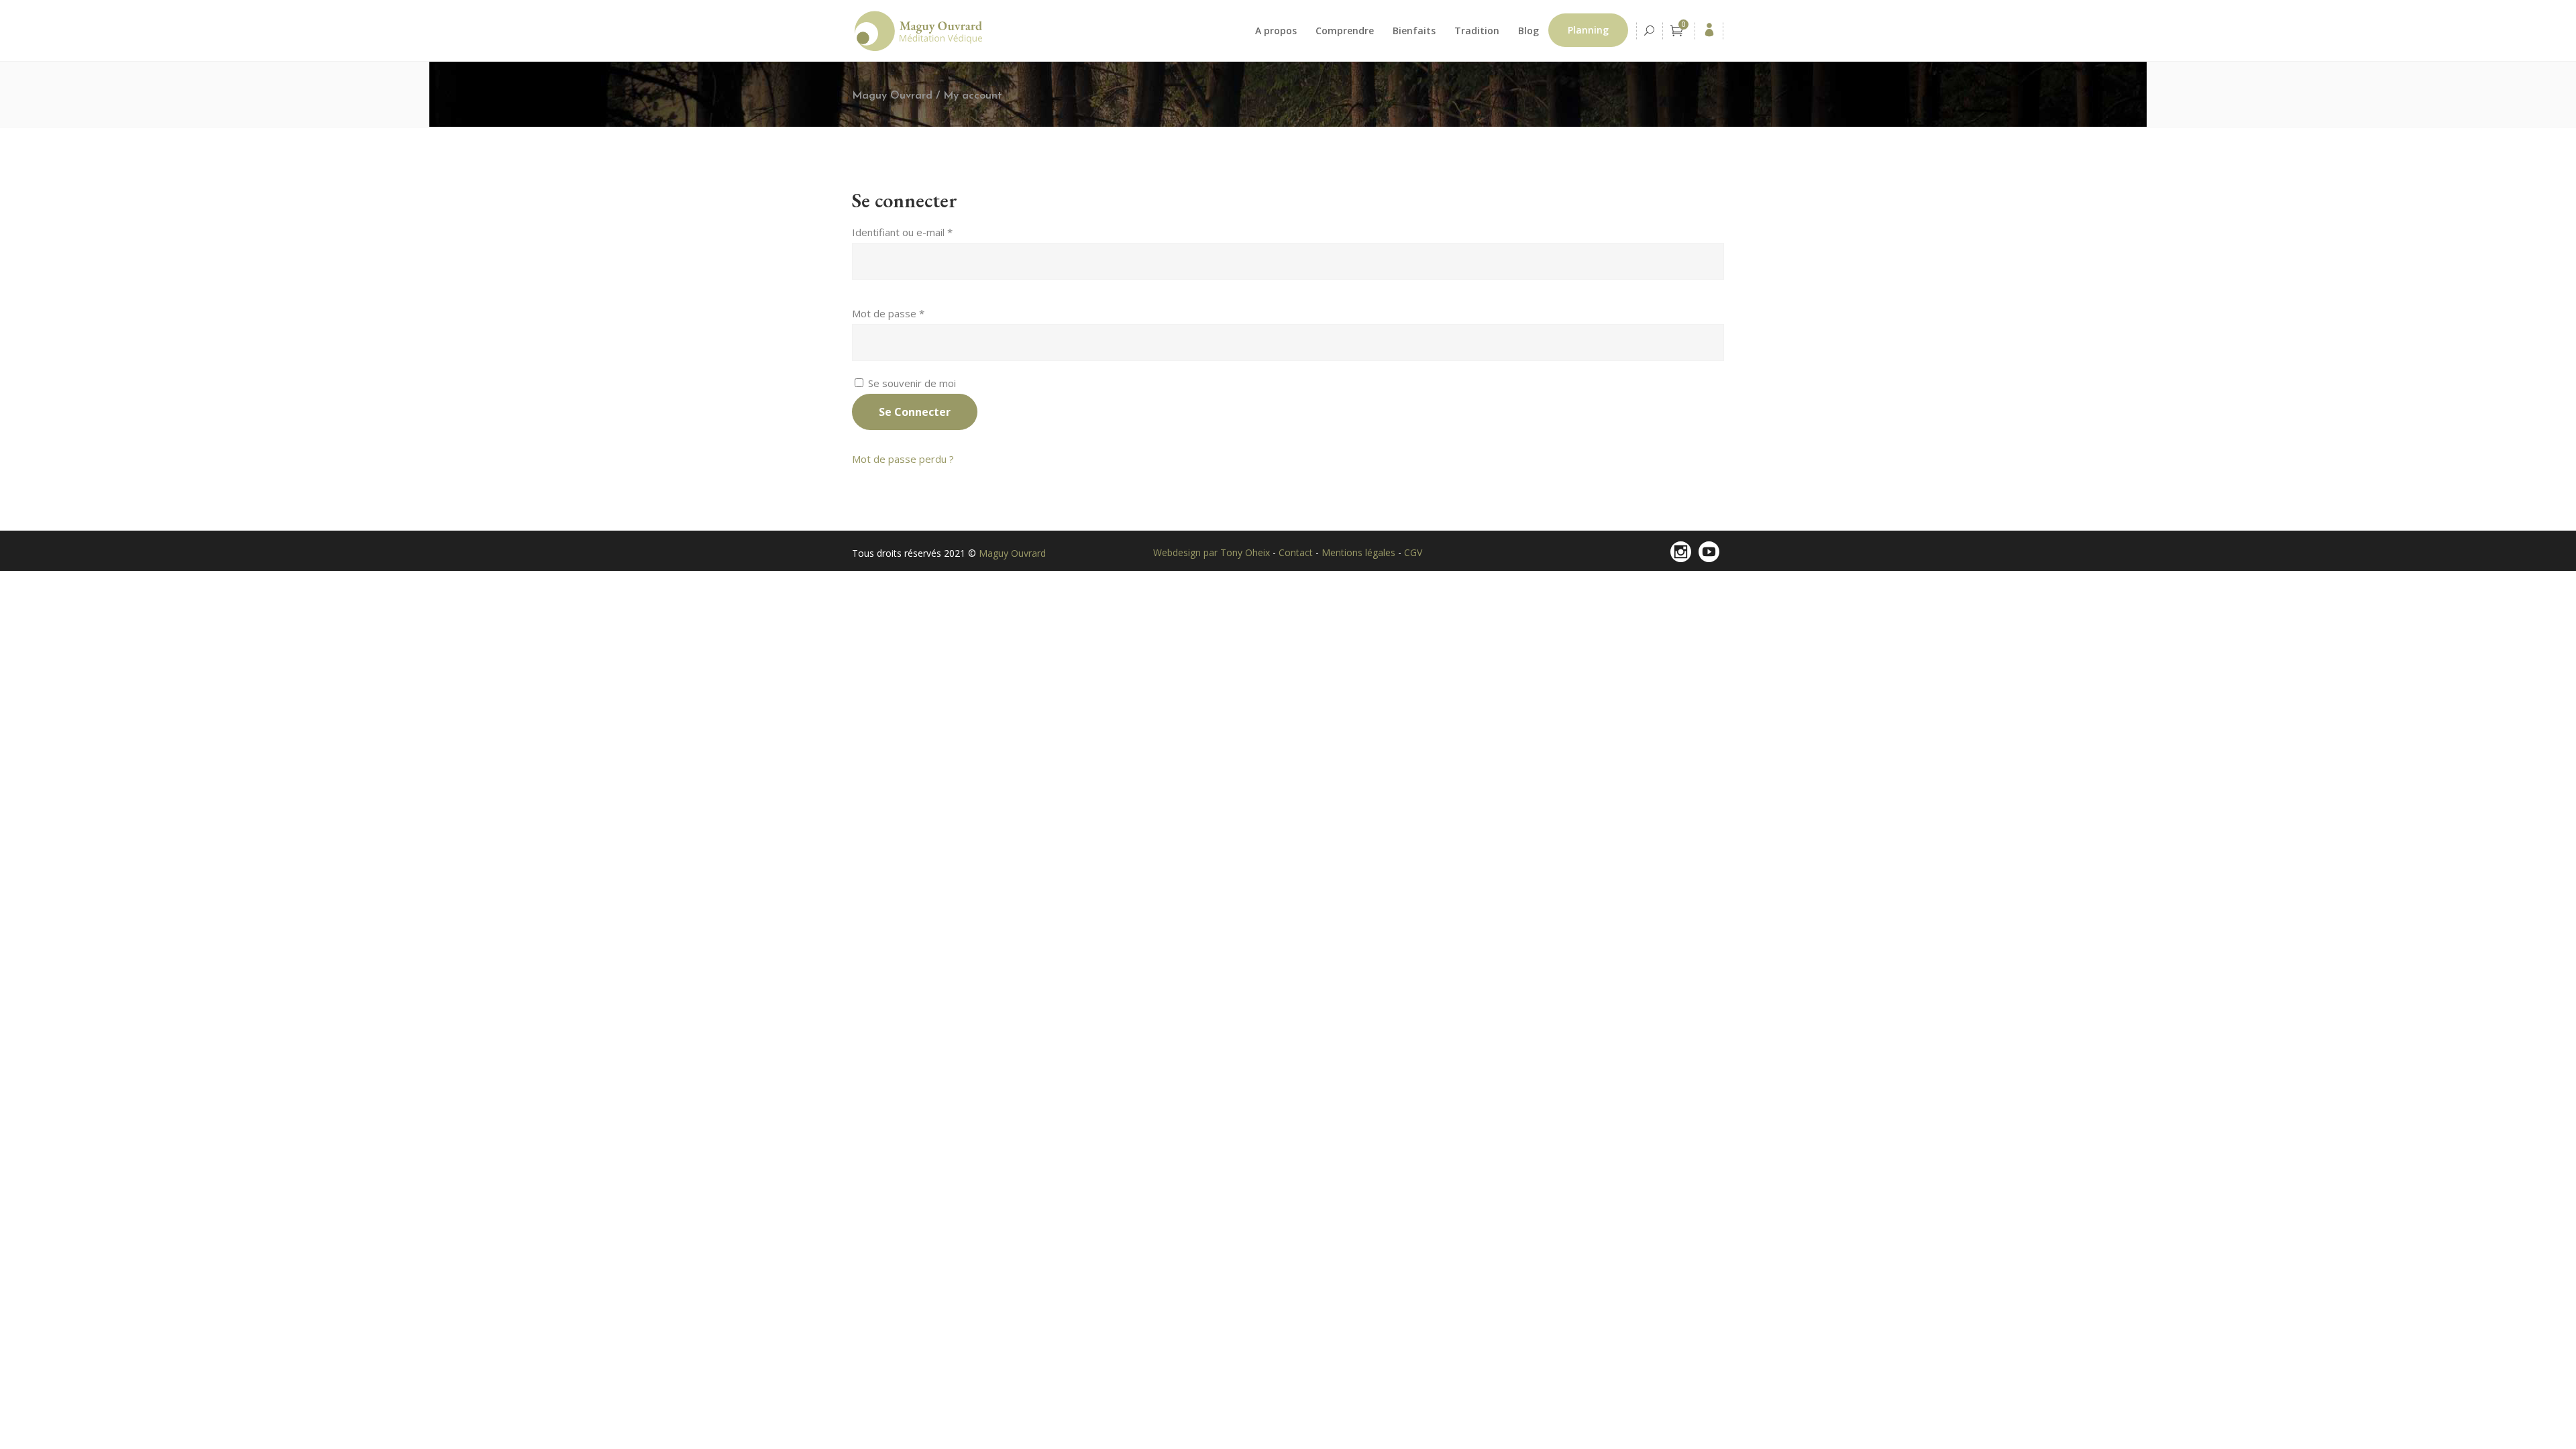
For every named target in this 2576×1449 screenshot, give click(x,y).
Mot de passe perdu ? (903, 459)
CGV (1413, 552)
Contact (1297, 552)
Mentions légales (1360, 552)
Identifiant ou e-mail (902, 232)
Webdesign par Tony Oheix (1213, 552)
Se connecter (915, 412)
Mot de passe (888, 313)
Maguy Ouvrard (892, 96)
